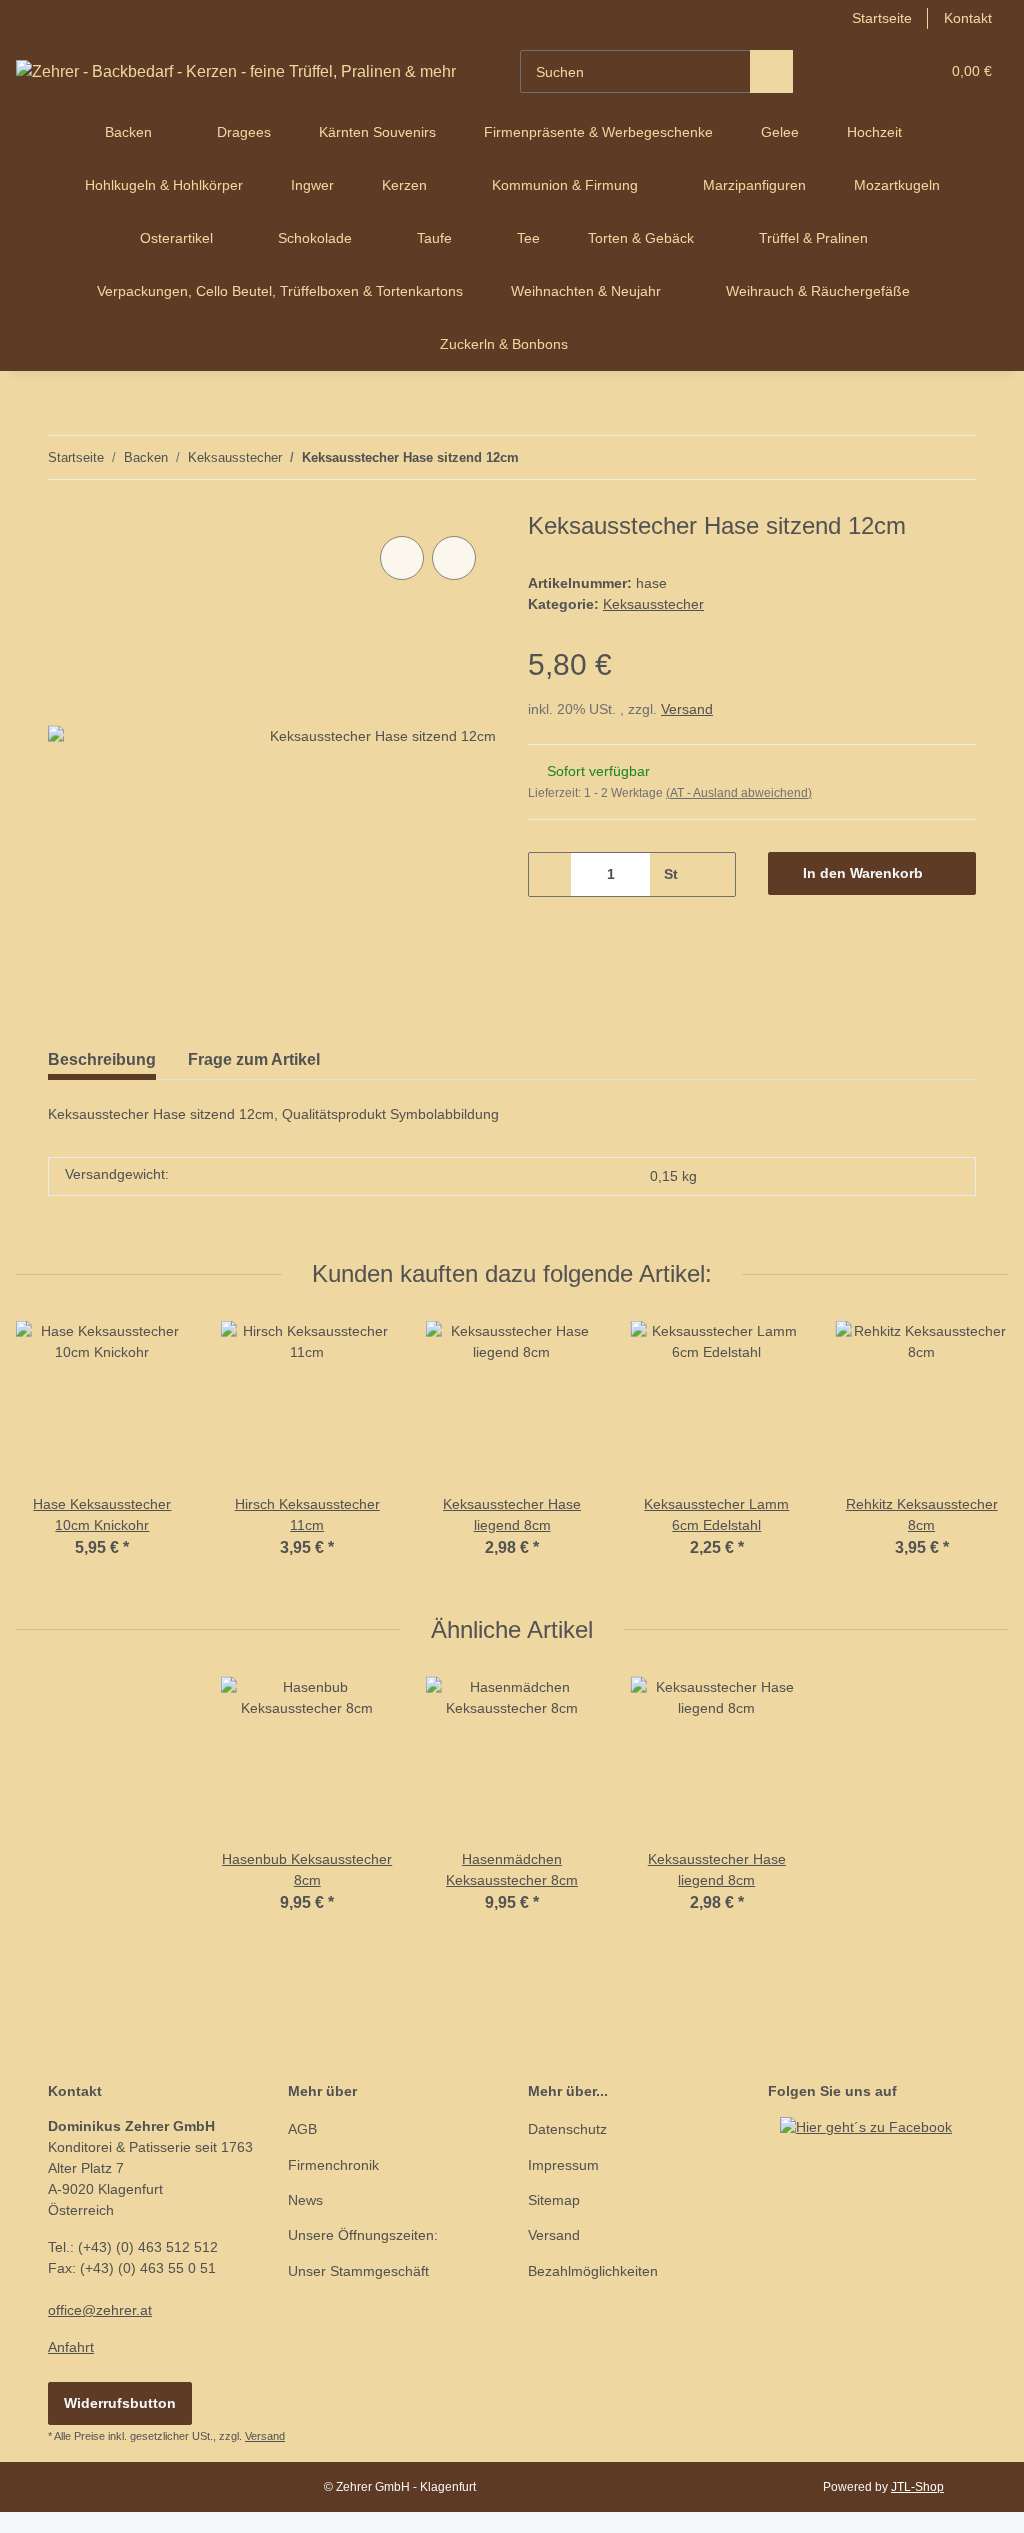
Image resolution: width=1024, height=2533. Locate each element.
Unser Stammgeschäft (358, 2271)
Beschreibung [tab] (102, 1059)
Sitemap (554, 2200)
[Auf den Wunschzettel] (454, 558)
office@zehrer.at (100, 2310)
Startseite (882, 18)
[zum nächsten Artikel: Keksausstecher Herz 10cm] (954, 457)
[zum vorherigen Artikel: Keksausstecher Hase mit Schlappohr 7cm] (911, 457)
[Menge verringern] (550, 874)
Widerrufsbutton (120, 2403)
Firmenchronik (333, 2165)
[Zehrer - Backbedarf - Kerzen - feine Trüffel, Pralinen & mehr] (236, 72)
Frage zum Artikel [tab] (254, 1059)
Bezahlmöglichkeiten (593, 2271)
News (305, 2200)
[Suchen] (771, 71)
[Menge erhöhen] (713, 874)
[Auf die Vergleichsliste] (402, 558)
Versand (687, 709)
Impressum (563, 2165)
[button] (846, 71)
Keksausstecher (653, 604)
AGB (302, 2129)
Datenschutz (567, 2129)
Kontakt (968, 18)
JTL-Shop (917, 2487)
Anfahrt (71, 2347)
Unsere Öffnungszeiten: (363, 2235)
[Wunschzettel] (886, 71)
